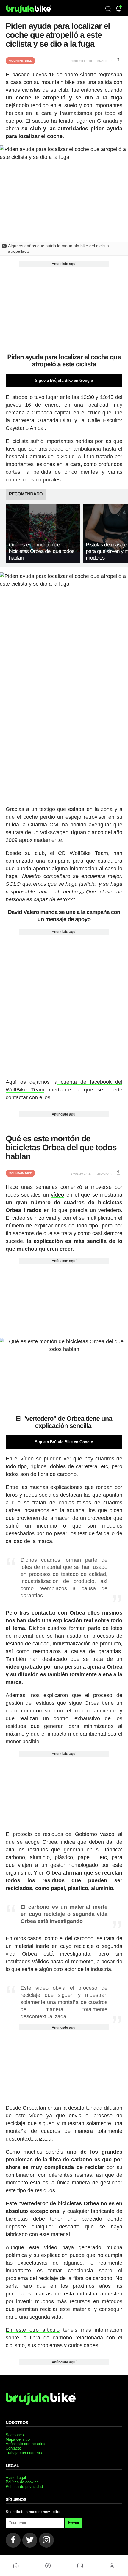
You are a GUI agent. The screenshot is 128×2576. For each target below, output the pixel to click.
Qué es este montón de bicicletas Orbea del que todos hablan (42, 551)
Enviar (74, 2523)
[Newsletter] (119, 9)
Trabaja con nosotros (24, 2453)
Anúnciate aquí (64, 264)
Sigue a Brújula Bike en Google (64, 380)
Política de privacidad (24, 2487)
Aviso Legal (16, 2478)
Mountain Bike (20, 61)
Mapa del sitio (18, 2439)
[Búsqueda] (108, 9)
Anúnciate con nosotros (26, 2444)
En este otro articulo (33, 2330)
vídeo (57, 1195)
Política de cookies (22, 2482)
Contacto (13, 2448)
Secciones (15, 2435)
